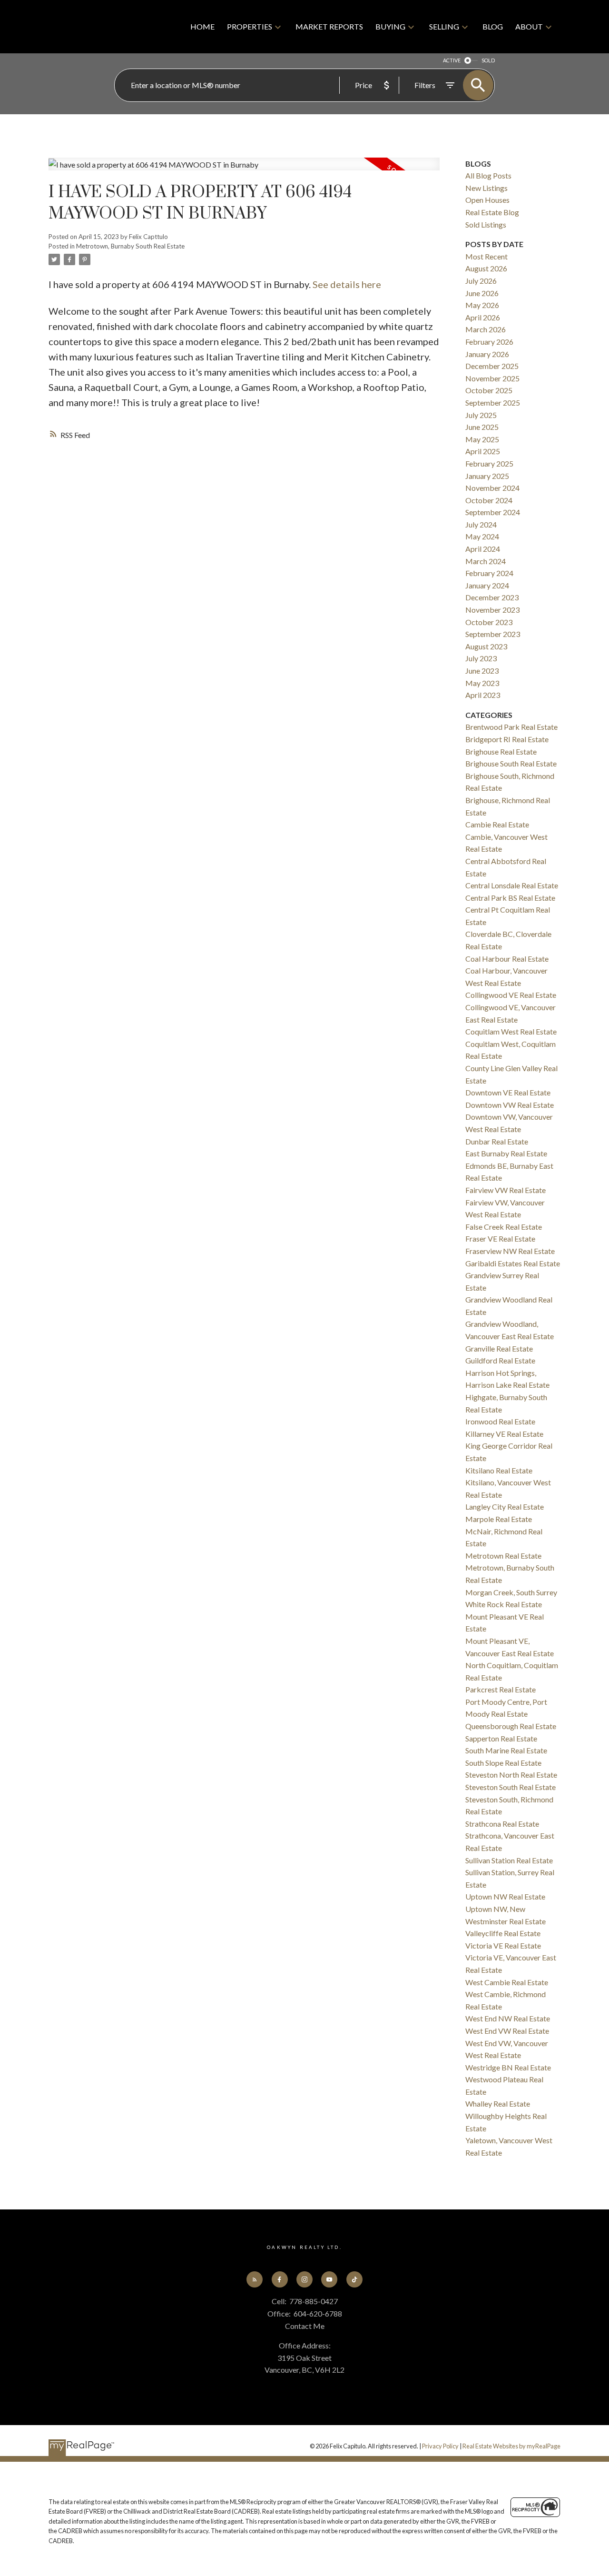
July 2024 (481, 524)
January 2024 (487, 585)
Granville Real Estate (499, 1348)
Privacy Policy (440, 2446)
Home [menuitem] (202, 26)
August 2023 (486, 646)
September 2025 (493, 403)
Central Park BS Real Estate (510, 898)
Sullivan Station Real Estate (509, 1860)
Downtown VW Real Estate (510, 1105)
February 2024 (489, 573)
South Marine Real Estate (506, 1750)
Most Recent (486, 256)
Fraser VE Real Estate (500, 1238)
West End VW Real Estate (507, 2031)
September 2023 (493, 634)
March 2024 (486, 561)
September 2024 (493, 512)
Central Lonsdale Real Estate (512, 885)
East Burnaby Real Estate (506, 1153)
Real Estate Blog (492, 212)
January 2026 (487, 354)
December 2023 (492, 597)
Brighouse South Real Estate (511, 763)
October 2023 (489, 622)
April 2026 (483, 317)
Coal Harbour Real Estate (507, 959)
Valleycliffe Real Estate (503, 1933)
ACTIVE (452, 60)
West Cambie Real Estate (507, 1982)
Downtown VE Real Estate (508, 1092)
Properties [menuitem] (250, 26)
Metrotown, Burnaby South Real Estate (130, 246)
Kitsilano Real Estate (499, 1470)
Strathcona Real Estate (502, 1824)
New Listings (486, 188)
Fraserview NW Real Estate (510, 1251)
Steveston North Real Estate (511, 1775)
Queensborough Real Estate (511, 1726)
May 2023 (482, 683)
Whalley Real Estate (498, 2104)
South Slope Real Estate (503, 1763)
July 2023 (481, 658)
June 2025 (482, 427)
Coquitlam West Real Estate (511, 1031)
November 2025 (492, 378)
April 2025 (483, 451)
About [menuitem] (529, 26)
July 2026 (481, 281)
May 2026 (482, 305)
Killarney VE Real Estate (504, 1434)
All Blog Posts (488, 175)
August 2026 (486, 268)
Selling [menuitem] (444, 26)
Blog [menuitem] (493, 26)
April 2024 (483, 549)
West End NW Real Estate (508, 2018)
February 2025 (489, 463)
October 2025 (489, 390)
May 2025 (482, 439)
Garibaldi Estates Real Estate (513, 1263)
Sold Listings (486, 224)
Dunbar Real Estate (497, 1141)
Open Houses (487, 200)
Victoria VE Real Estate (503, 1945)
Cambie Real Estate (497, 824)
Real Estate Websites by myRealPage (511, 2446)
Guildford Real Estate (500, 1360)
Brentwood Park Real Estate (511, 727)
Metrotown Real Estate (503, 1556)
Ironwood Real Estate (500, 1421)
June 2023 (482, 671)
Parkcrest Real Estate (501, 1689)
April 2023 (483, 695)
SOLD (488, 60)
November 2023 (492, 610)
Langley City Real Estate (505, 1507)
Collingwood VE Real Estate (511, 995)
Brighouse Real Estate (501, 751)
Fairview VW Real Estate (506, 1190)
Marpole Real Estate (499, 1519)
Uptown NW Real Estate (505, 1896)
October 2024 (489, 500)
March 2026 (486, 329)
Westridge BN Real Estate (508, 2067)
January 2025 (487, 476)
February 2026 (489, 342)
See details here (347, 284)
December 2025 (492, 366)
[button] (255, 2279)
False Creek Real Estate (504, 1227)
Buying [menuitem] (390, 26)
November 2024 (492, 488)
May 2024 (482, 536)
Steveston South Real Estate (511, 1787)
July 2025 (481, 415)
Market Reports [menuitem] (329, 26)
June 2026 (482, 293)
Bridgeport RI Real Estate (507, 739)
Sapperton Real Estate (501, 1738)
